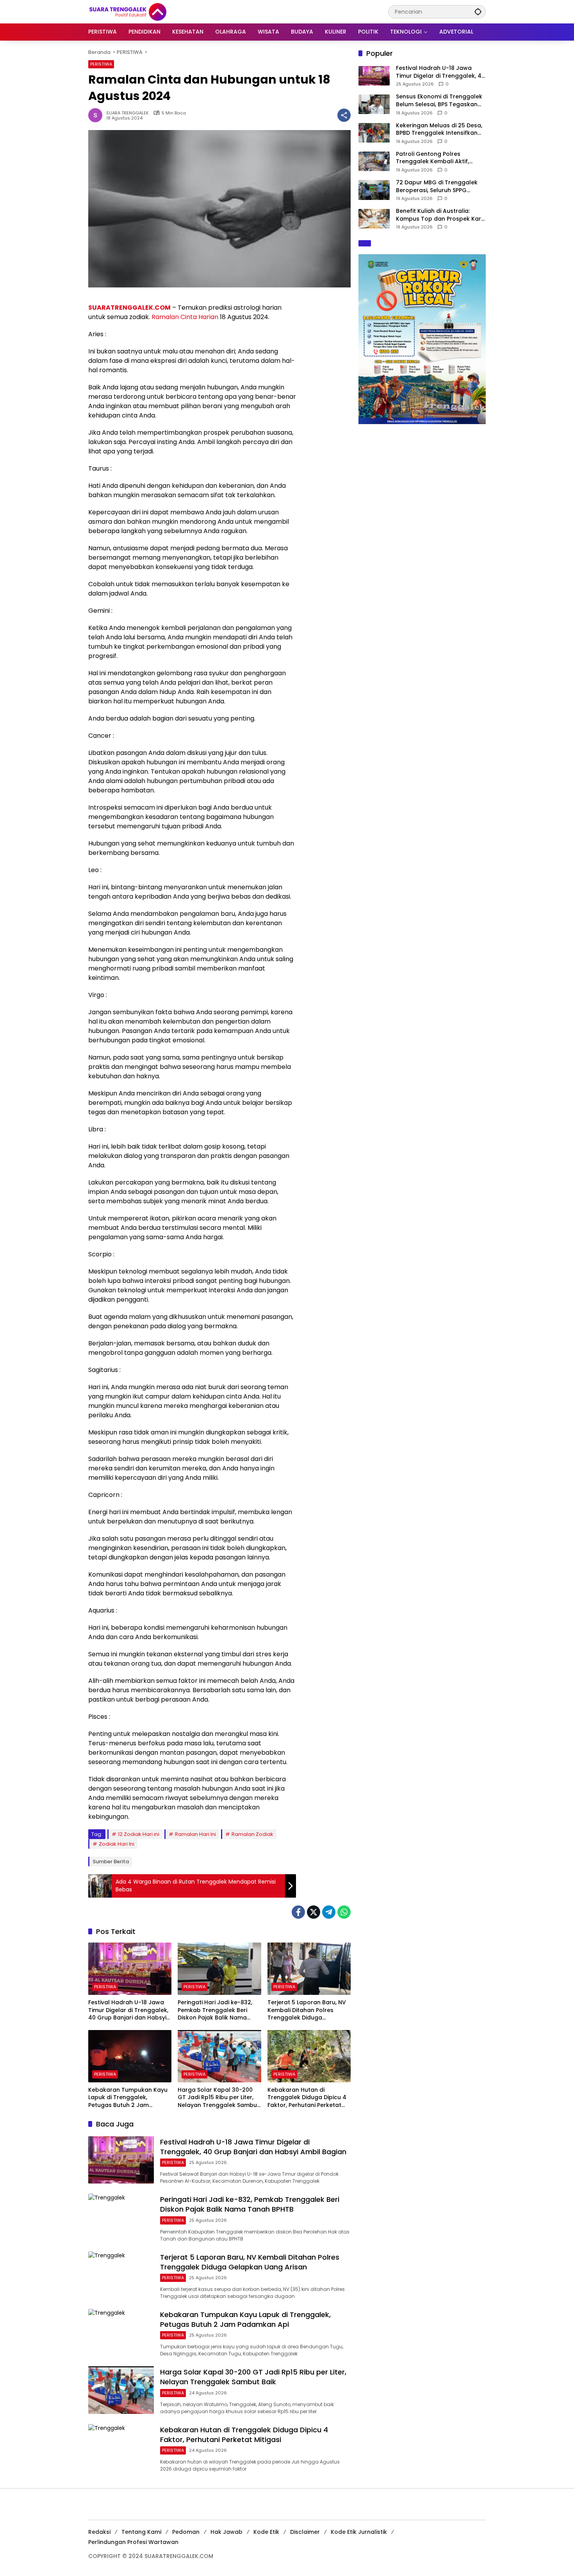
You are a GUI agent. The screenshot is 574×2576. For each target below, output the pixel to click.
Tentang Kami (141, 2532)
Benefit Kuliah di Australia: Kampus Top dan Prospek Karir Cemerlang (440, 215)
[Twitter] (314, 1912)
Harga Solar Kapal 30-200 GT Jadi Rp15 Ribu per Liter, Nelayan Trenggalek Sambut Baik (218, 2098)
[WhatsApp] (344, 1912)
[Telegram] (329, 1912)
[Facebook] (298, 1912)
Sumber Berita (111, 1862)
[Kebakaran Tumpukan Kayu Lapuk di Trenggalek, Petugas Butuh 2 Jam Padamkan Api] (130, 2056)
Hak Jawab (226, 2532)
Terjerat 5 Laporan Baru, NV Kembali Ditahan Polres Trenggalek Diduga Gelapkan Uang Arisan (307, 2010)
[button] (478, 12)
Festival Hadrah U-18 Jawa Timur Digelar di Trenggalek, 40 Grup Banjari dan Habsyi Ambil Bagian (128, 2010)
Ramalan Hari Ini (195, 1834)
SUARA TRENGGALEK (127, 113)
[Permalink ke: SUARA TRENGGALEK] (97, 115)
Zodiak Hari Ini (117, 1844)
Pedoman (186, 2532)
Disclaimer (305, 2532)
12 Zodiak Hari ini (139, 1834)
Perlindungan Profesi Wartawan (133, 2542)
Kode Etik (266, 2532)
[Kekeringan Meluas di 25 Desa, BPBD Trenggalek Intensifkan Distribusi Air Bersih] (374, 133)
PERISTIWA (101, 64)
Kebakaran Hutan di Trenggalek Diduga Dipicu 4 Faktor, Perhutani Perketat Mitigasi (307, 2098)
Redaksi (99, 2532)
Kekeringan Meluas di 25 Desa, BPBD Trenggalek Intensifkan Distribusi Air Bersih (439, 129)
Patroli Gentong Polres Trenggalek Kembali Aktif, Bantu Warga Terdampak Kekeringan (432, 158)
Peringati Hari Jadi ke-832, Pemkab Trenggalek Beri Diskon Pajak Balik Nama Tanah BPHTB (215, 2010)
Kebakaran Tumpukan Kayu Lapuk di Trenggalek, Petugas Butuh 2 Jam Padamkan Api (128, 2098)
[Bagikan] (344, 115)
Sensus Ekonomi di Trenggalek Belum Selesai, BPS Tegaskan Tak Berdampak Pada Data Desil (439, 101)
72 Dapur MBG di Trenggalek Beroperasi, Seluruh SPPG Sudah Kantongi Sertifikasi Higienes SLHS (437, 186)
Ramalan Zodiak (252, 1834)
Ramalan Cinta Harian (185, 317)
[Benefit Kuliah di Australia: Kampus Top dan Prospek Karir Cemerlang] (374, 219)
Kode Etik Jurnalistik (359, 2532)
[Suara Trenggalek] (142, 11)
